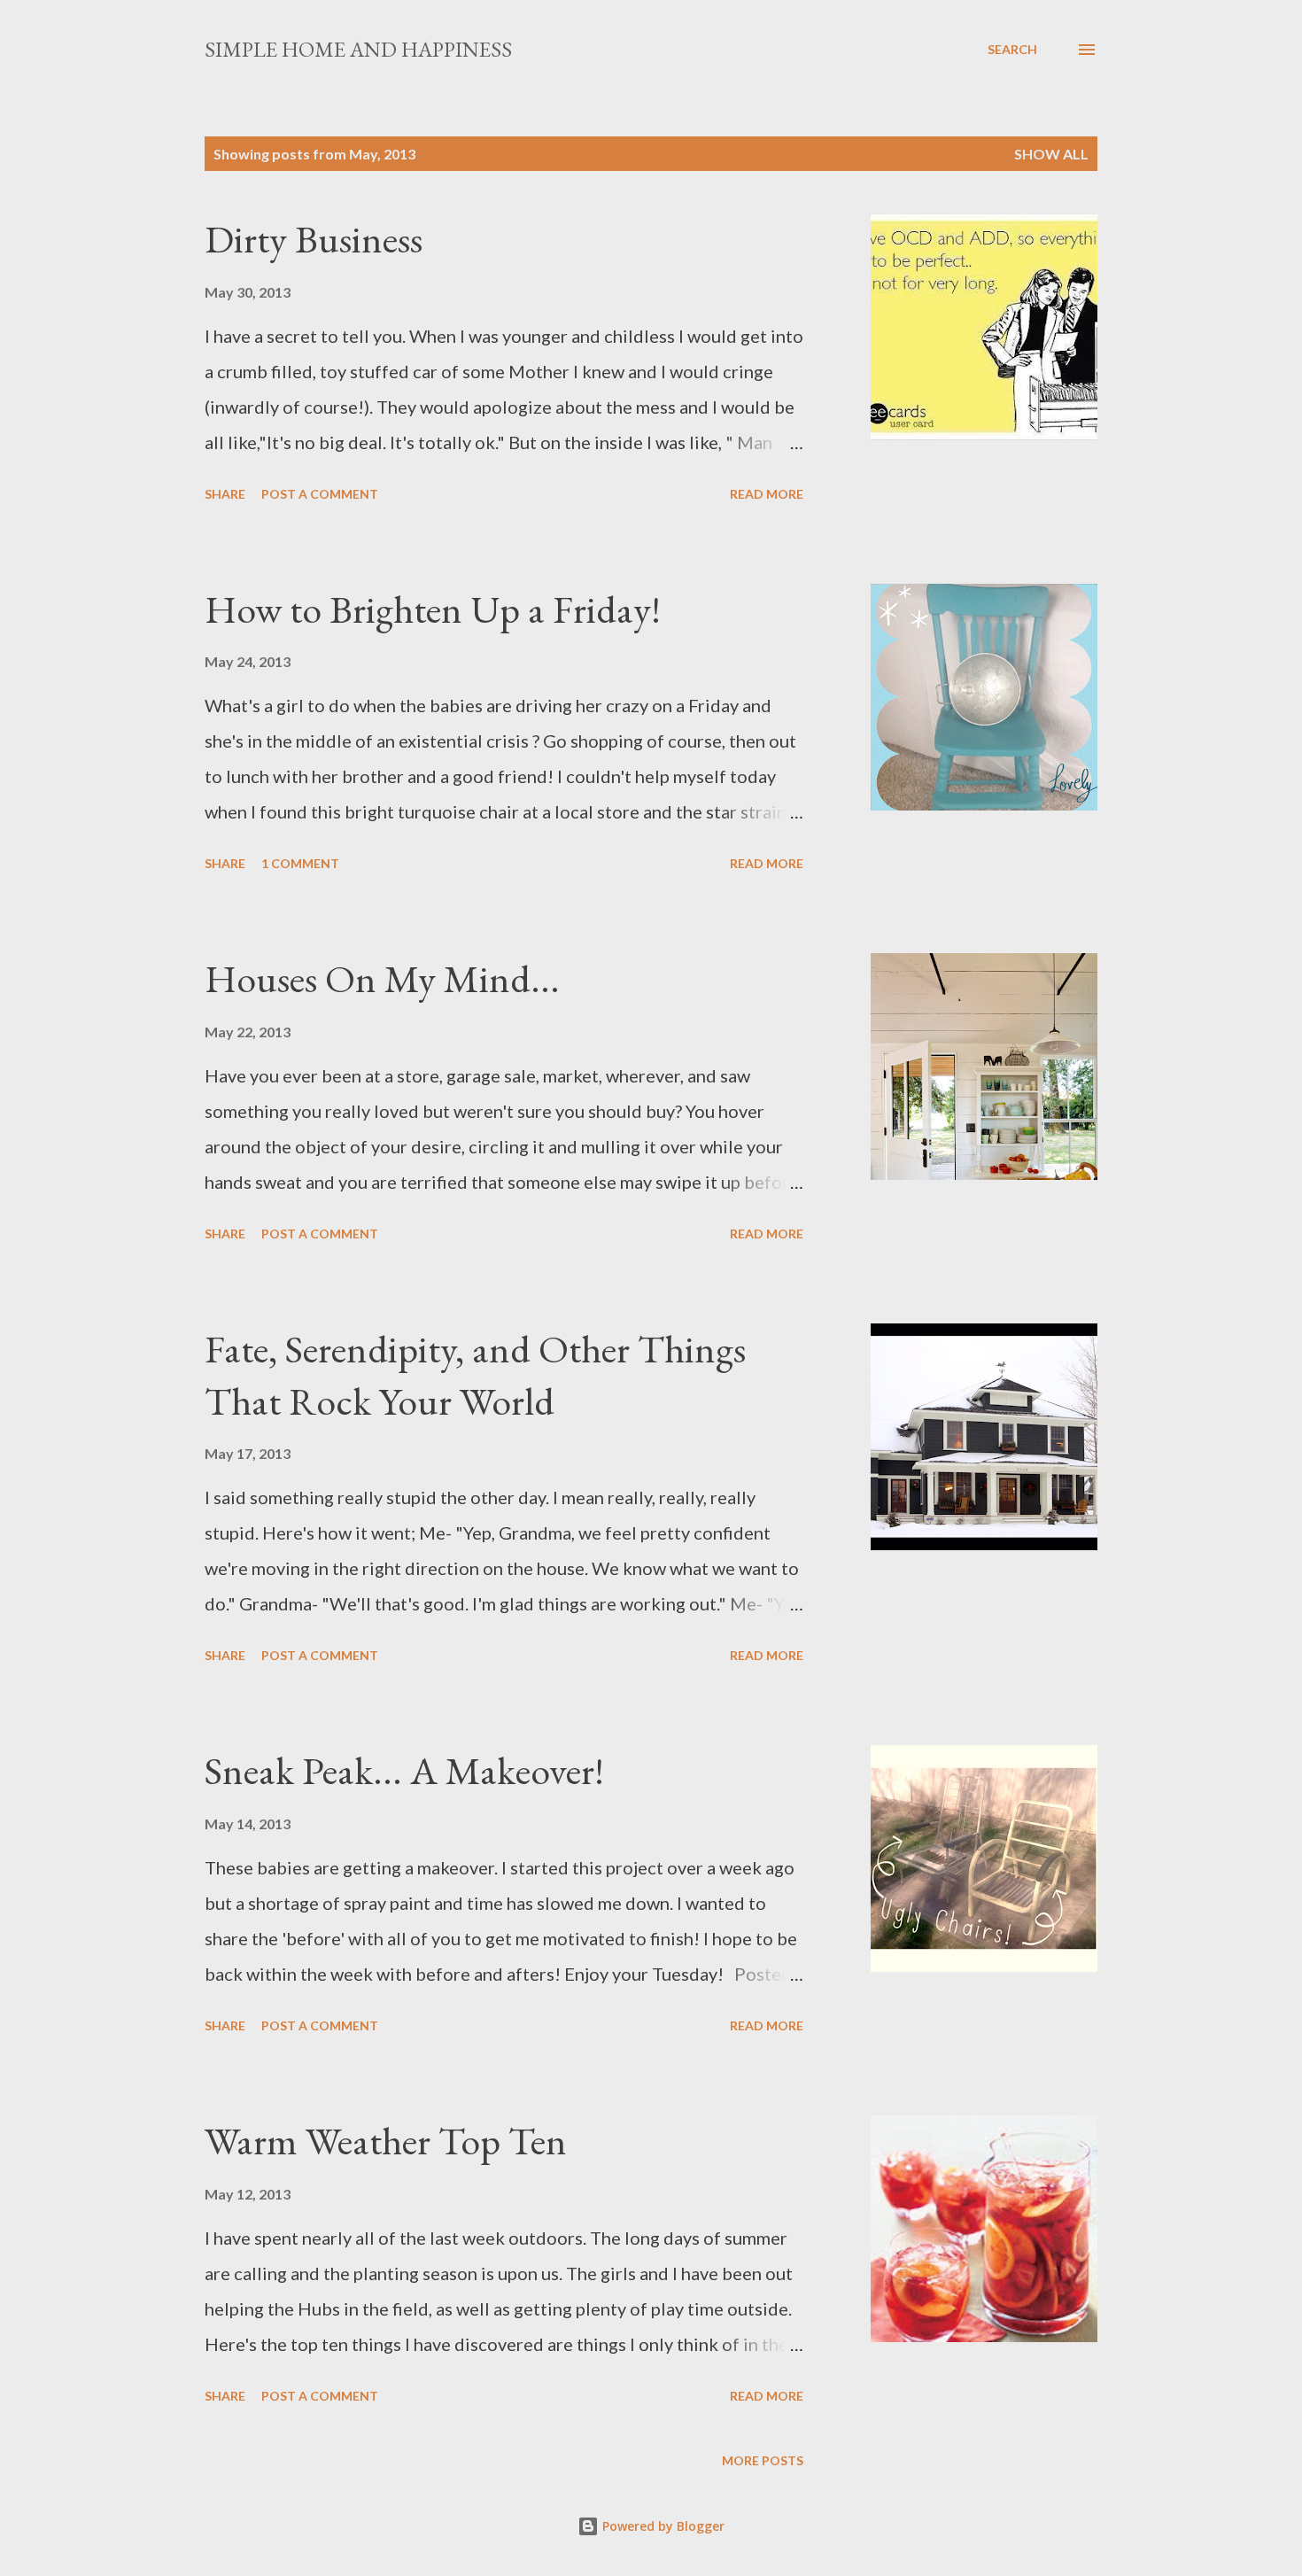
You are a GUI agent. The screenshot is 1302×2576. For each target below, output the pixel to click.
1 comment (300, 863)
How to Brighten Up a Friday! (433, 609)
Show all (1051, 154)
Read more (767, 494)
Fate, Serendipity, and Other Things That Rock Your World (475, 1375)
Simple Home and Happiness (358, 49)
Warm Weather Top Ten (386, 2141)
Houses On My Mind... (382, 978)
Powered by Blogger (662, 2526)
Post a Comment (320, 494)
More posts (763, 2460)
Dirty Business (314, 239)
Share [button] (225, 494)
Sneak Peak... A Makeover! (404, 1770)
